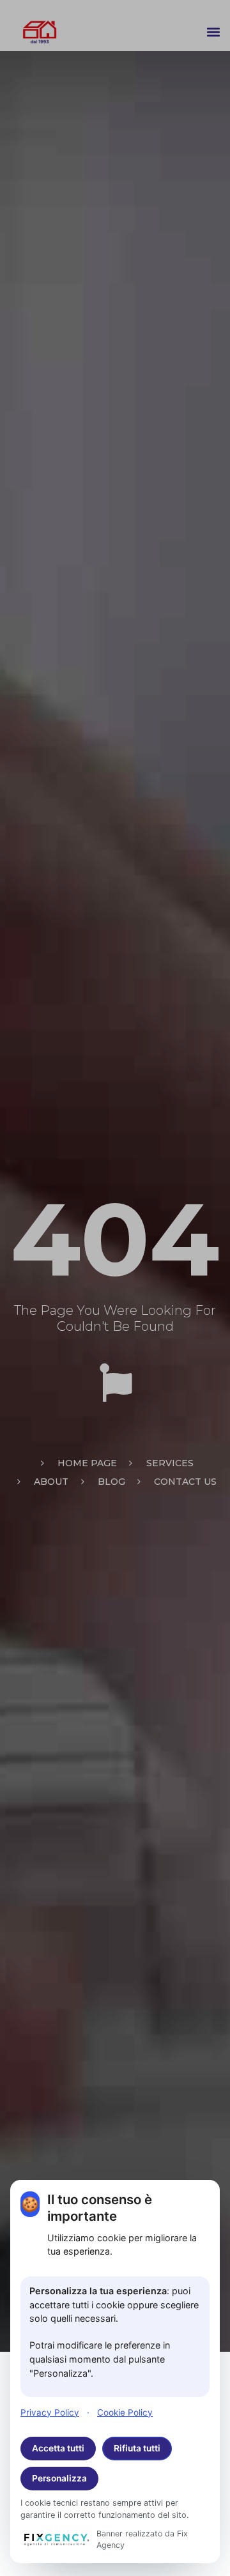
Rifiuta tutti (137, 2448)
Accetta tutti (58, 2448)
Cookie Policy (125, 2412)
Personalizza (59, 2478)
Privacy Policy (50, 2412)
